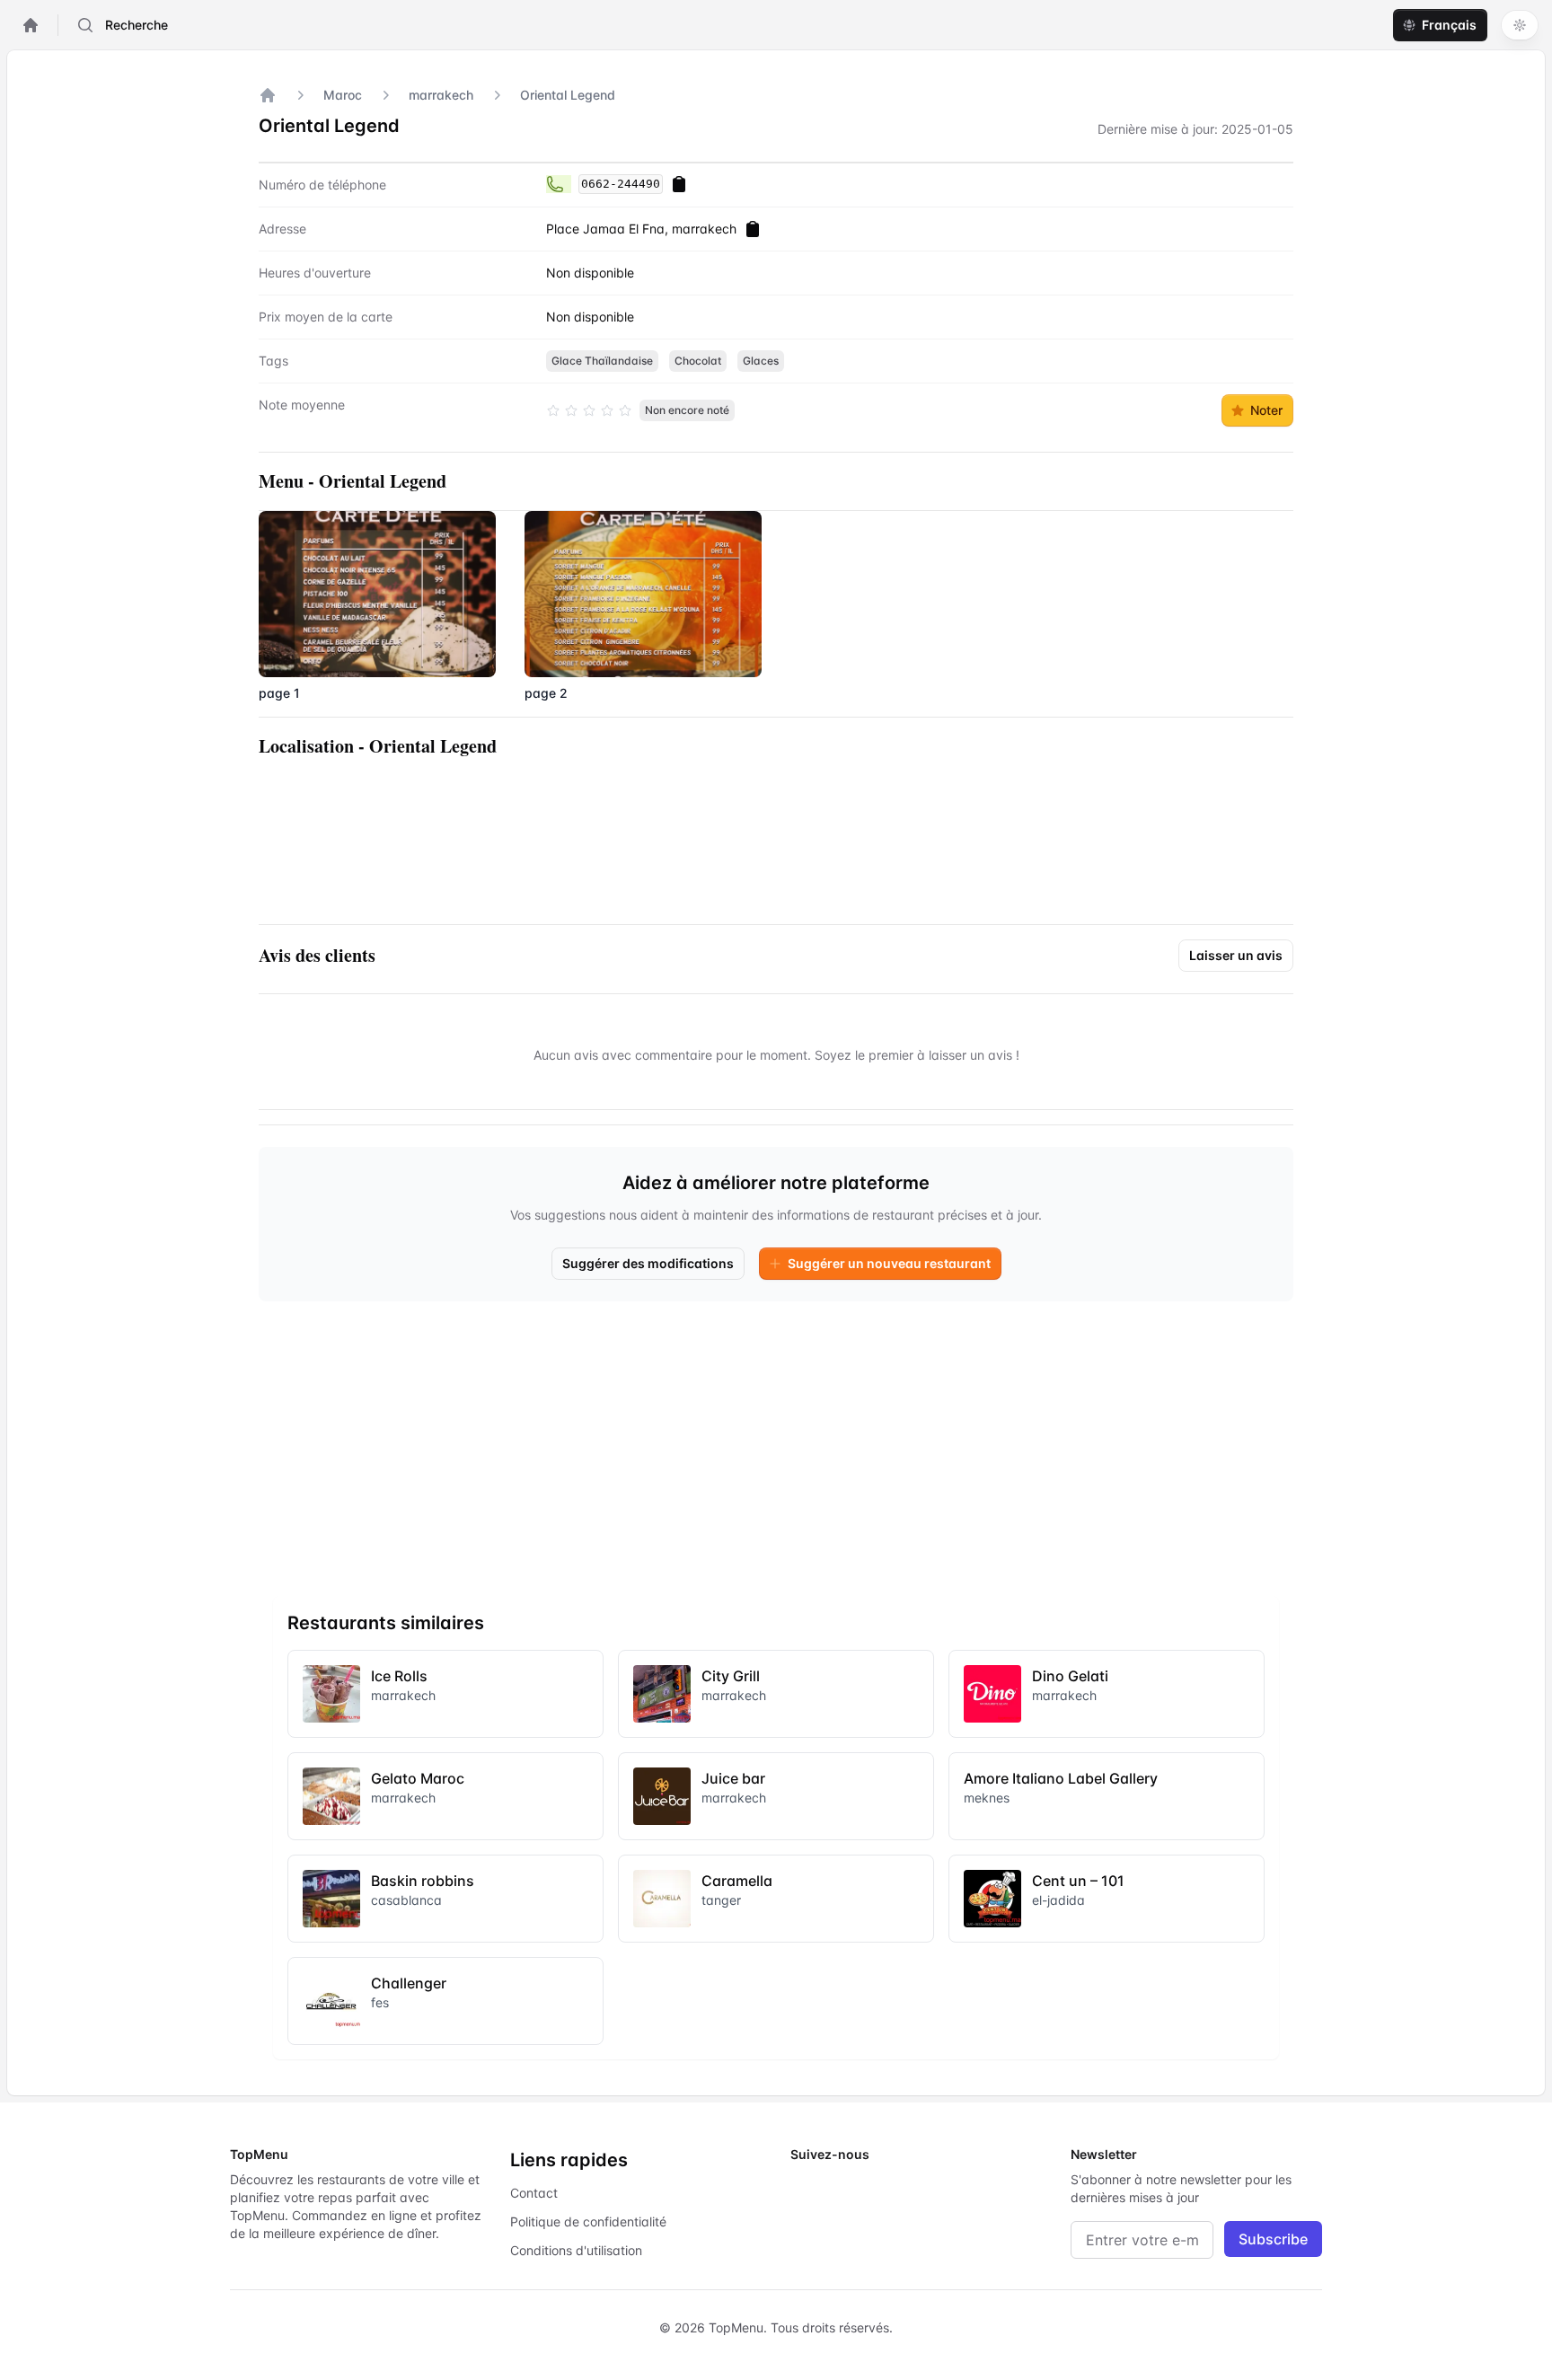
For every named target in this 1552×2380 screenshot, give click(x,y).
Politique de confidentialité (588, 2221)
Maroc (343, 95)
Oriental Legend (568, 95)
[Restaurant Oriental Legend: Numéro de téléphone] (559, 184)
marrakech (441, 95)
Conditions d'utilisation (576, 2250)
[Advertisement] (776, 1441)
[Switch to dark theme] (1520, 25)
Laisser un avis (1236, 955)
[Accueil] (268, 95)
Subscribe (1273, 2239)
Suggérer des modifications (648, 1263)
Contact (534, 2193)
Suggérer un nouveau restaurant (889, 1263)
